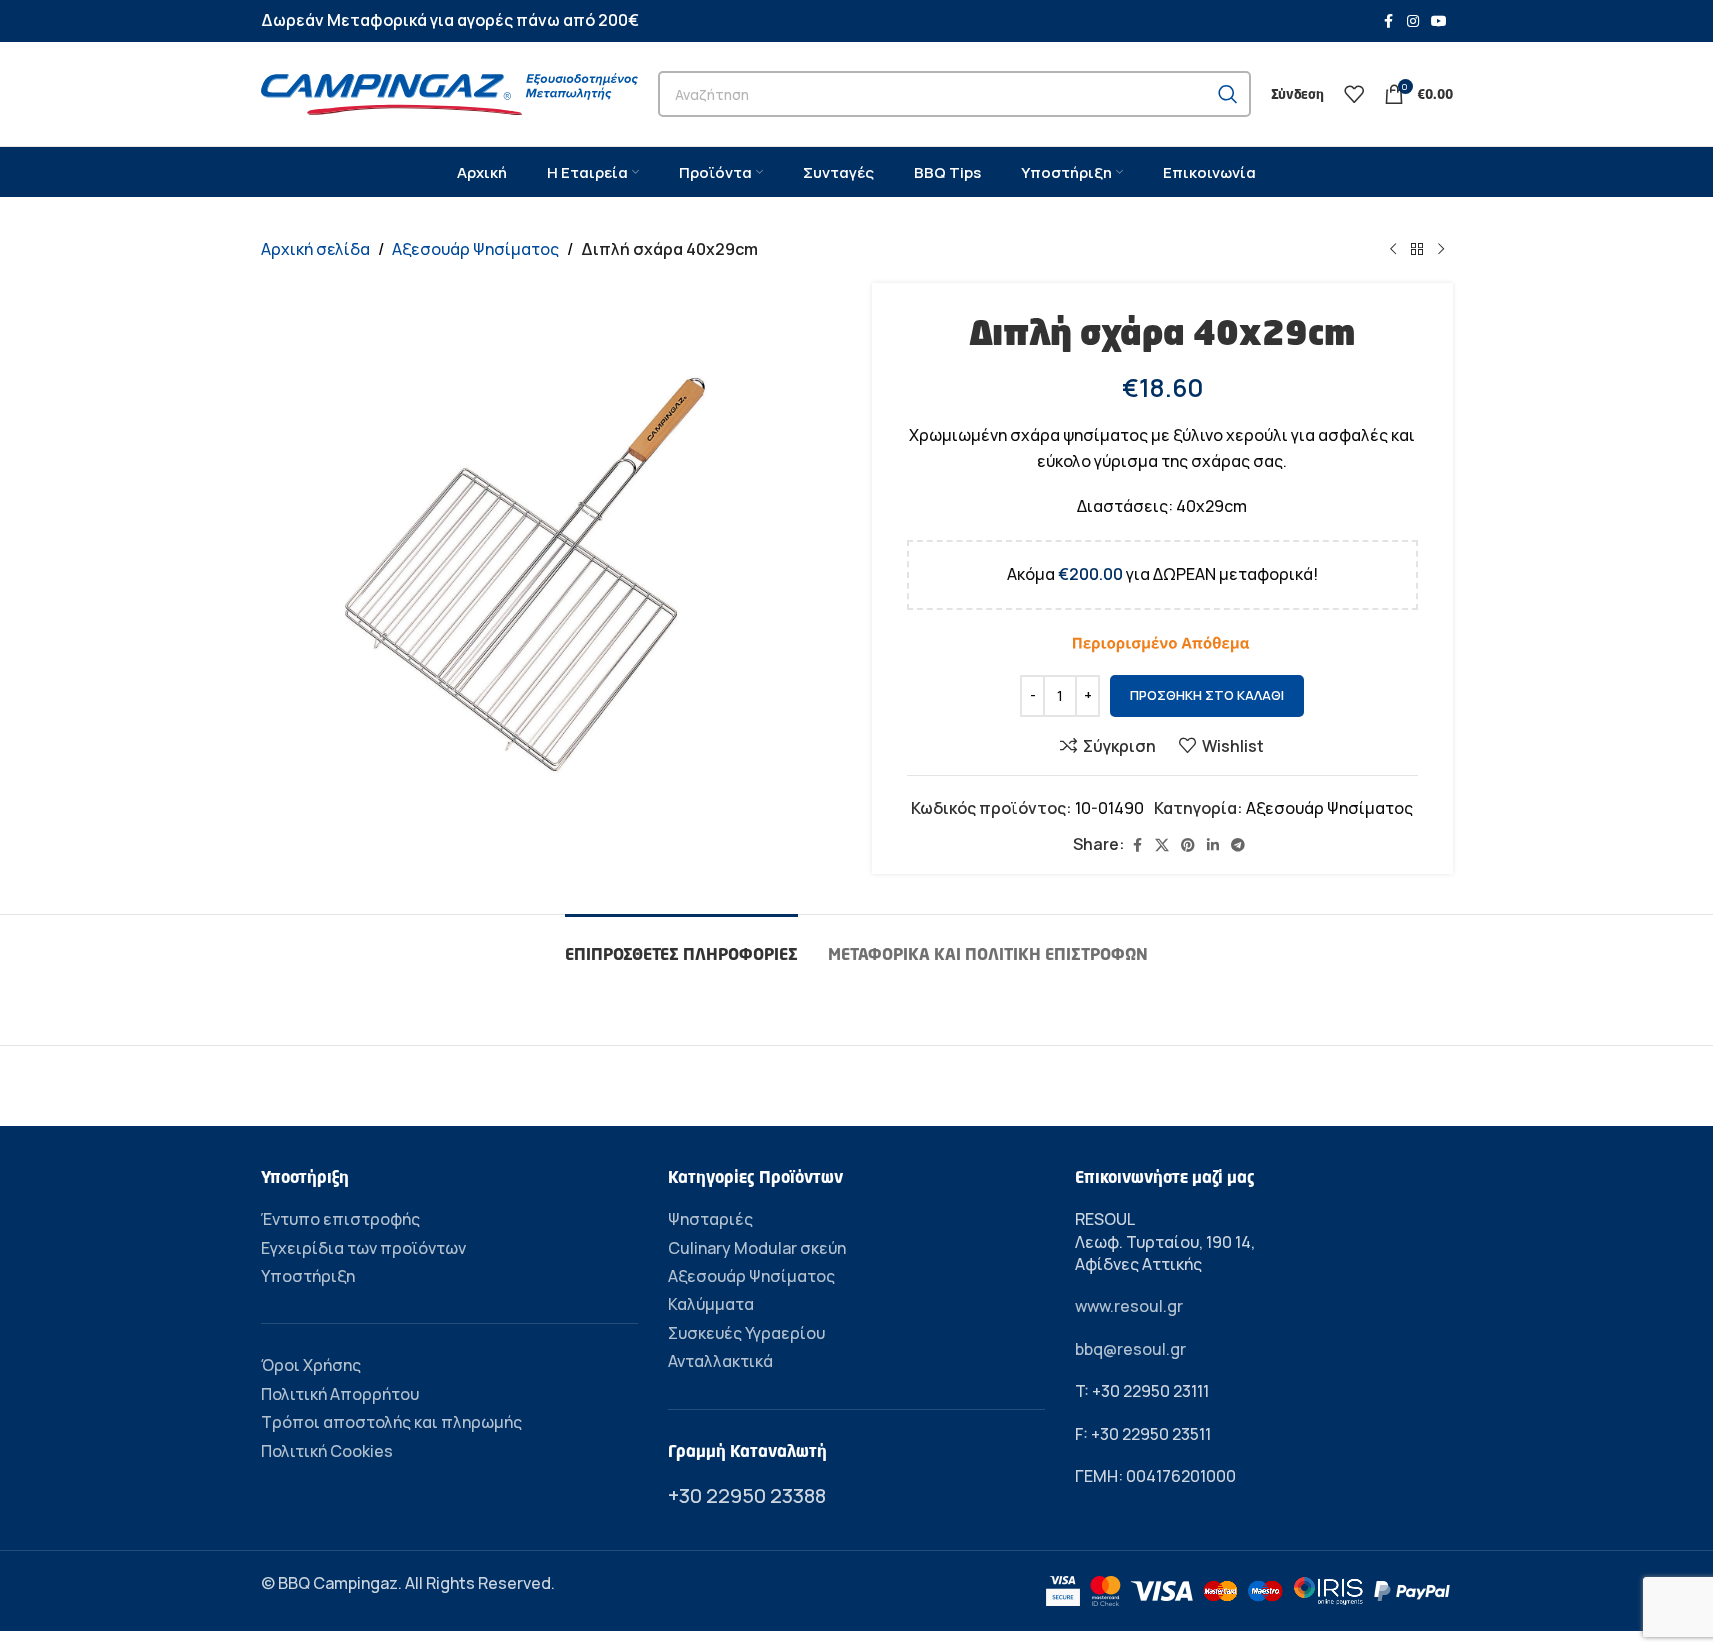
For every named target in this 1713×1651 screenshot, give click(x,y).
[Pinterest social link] (1188, 845)
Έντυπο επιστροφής (340, 1219)
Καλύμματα (711, 1304)
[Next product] (1441, 250)
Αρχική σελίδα (315, 249)
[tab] (681, 944)
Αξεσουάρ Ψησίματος (475, 249)
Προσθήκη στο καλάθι (1207, 695)
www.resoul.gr (1129, 1306)
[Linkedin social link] (1213, 845)
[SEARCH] (1228, 94)
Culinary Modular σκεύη (757, 1248)
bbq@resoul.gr (1130, 1349)
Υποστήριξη (308, 1276)
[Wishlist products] (1354, 94)
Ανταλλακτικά (720, 1361)
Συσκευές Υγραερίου (746, 1333)
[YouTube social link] (1439, 21)
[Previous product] (1393, 250)
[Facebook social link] (1389, 21)
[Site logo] (449, 92)
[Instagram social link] (1413, 21)
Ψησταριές (710, 1219)
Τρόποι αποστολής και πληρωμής (391, 1422)
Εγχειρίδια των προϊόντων (363, 1248)
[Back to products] (1417, 250)
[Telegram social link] (1238, 845)
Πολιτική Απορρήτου (340, 1394)
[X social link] (1162, 845)
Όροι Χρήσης (311, 1365)
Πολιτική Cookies (327, 1451)
